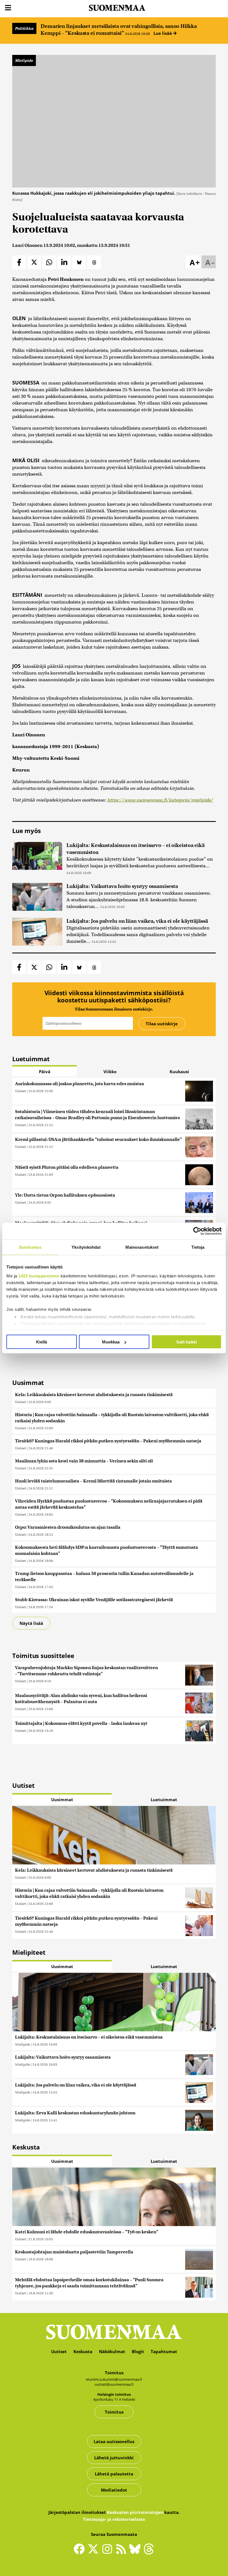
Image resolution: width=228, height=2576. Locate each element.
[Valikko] (8, 8)
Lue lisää (163, 33)
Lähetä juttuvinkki (114, 2458)
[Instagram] (108, 2551)
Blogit (138, 2351)
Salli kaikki (187, 1342)
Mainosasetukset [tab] (142, 1247)
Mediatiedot (114, 2490)
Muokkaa (111, 1342)
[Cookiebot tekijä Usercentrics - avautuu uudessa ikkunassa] (197, 1231)
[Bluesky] (136, 2553)
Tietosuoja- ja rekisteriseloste (114, 2519)
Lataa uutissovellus (114, 2441)
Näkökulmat (112, 2351)
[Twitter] (95, 2553)
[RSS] (122, 2551)
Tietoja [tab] (198, 1247)
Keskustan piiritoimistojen (135, 2512)
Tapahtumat (164, 2351)
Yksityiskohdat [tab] (86, 1247)
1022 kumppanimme (39, 1276)
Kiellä (42, 1342)
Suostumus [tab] (30, 1247)
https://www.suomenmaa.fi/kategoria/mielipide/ (160, 800)
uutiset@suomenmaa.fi (114, 2384)
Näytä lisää (31, 1623)
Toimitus (114, 2412)
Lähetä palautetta (114, 2474)
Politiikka (24, 28)
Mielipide (24, 60)
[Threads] (149, 2553)
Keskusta (83, 2351)
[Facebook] (81, 2551)
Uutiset (20, 1091)
